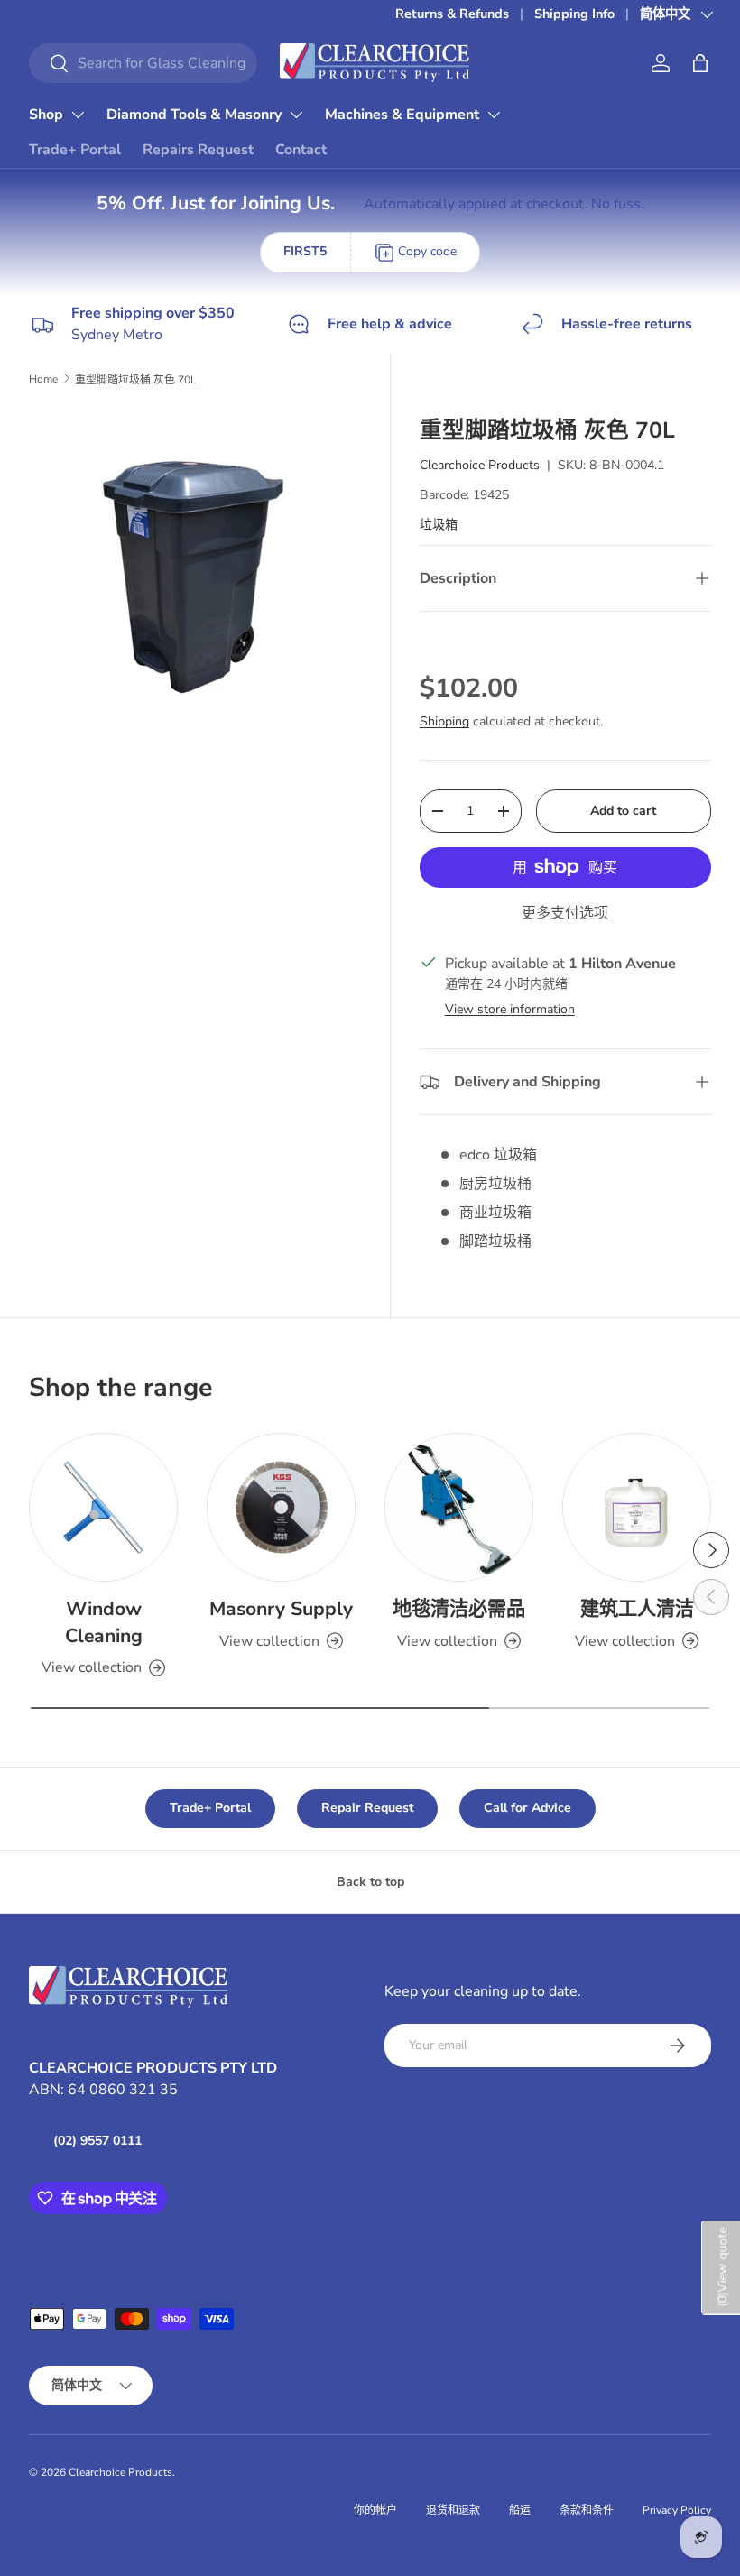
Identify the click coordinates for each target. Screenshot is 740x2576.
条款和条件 (587, 2510)
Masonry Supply (281, 1609)
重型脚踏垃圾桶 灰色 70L (136, 380)
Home (43, 379)
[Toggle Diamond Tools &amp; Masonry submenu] (296, 115)
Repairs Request (198, 150)
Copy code (427, 251)
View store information (510, 1009)
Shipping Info (574, 14)
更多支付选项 (565, 913)
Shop (46, 115)
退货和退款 (453, 2510)
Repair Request (367, 1808)
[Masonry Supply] (281, 1507)
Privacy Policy (677, 2510)
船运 (520, 2510)
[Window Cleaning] (103, 1507)
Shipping (444, 721)
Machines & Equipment (402, 115)
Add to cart (623, 811)
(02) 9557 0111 (97, 2141)
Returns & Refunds (452, 14)
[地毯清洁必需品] (459, 1507)
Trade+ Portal (75, 150)
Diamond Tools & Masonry (194, 115)
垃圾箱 (439, 525)
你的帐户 (375, 2510)
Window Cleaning (104, 1622)
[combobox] (143, 63)
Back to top (370, 1882)
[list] (200, 577)
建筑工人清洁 (637, 1609)
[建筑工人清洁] (637, 1507)
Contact (301, 150)
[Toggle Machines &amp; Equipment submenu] (494, 115)
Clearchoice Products (480, 465)
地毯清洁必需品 (459, 1609)
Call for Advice (527, 1808)
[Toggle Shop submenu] (78, 115)
